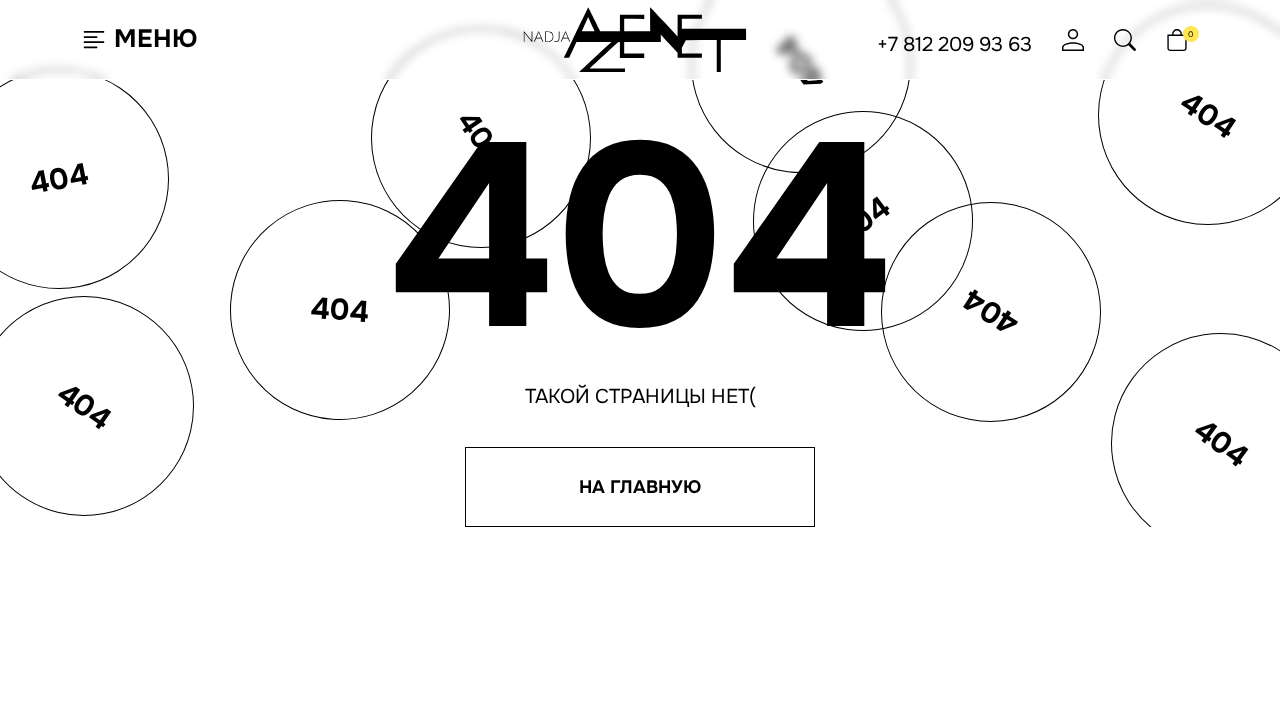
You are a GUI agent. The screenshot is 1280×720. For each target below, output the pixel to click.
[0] (1177, 40)
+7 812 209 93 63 (954, 45)
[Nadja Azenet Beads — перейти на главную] (635, 38)
